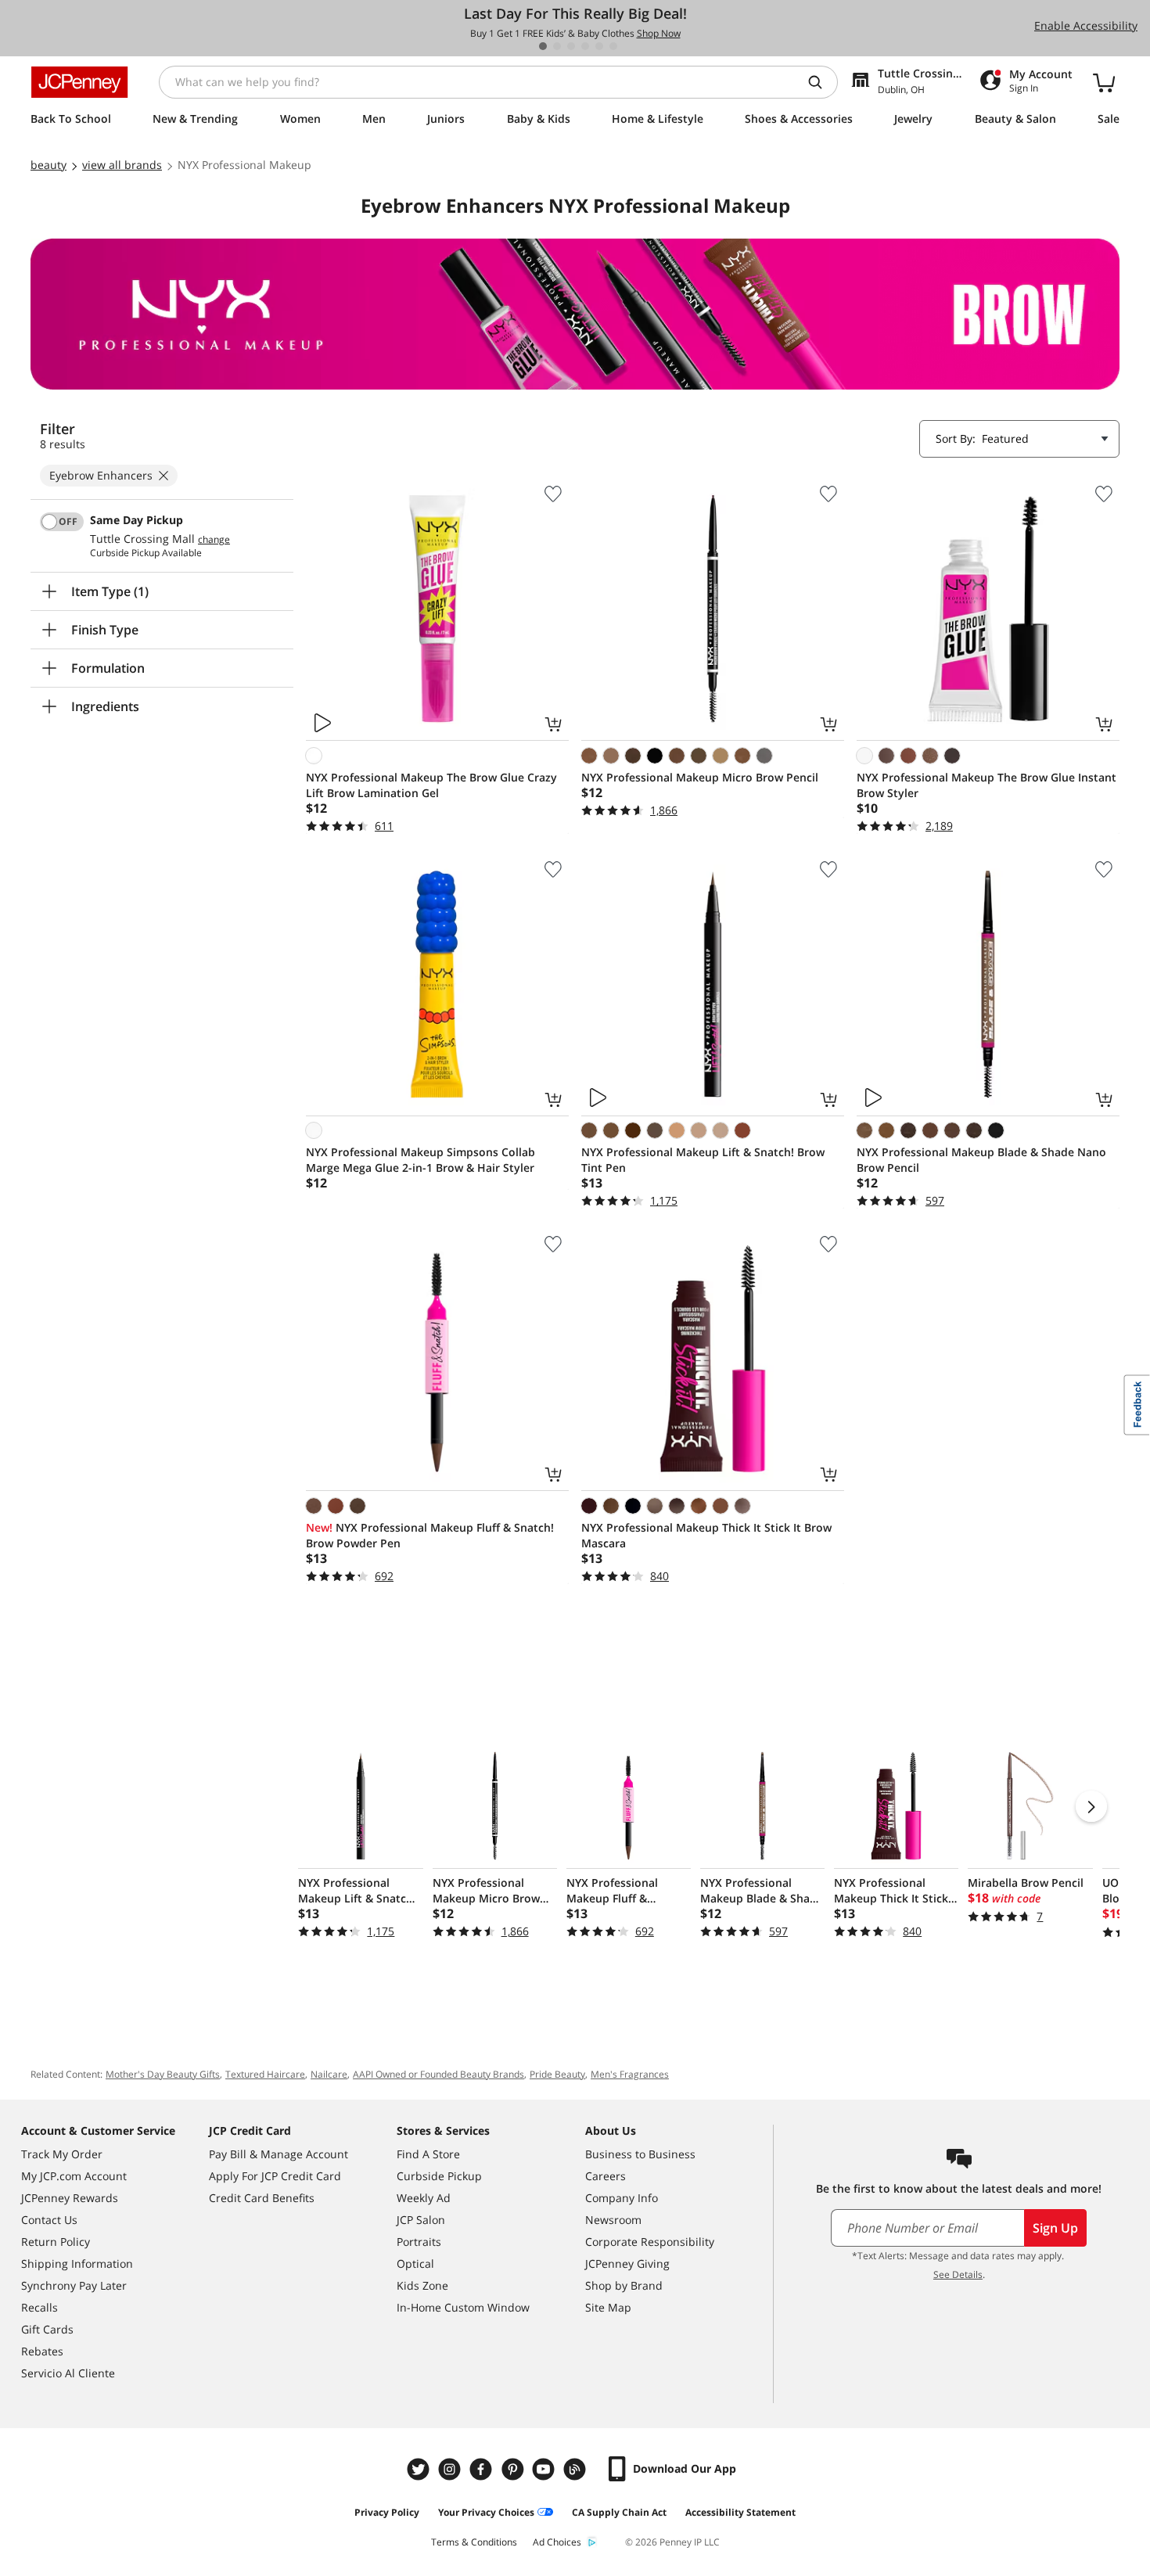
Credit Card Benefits (262, 2198)
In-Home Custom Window (463, 2307)
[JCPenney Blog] (577, 2469)
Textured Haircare (265, 2074)
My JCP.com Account (74, 2176)
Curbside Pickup (439, 2176)
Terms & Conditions (474, 2542)
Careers (606, 2176)
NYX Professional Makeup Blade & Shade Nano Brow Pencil (981, 1160)
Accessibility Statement (740, 2512)
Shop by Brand (624, 2285)
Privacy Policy (387, 2512)
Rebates (42, 2351)
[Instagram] (451, 2469)
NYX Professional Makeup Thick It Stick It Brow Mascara (706, 1535)
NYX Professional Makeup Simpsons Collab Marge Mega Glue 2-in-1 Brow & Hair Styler (420, 1160)
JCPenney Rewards (70, 2198)
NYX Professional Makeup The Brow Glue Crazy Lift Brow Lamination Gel (431, 785)
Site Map (608, 2307)
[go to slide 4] (585, 46)
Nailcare (329, 2074)
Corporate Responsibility (650, 2242)
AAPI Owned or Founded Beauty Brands (438, 2074)
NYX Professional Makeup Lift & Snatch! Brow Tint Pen (703, 1160)
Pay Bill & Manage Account (279, 2154)
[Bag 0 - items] (1104, 82)
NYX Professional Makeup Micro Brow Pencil (700, 777)
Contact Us (49, 2220)
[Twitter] (420, 2469)
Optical (415, 2263)
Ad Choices (557, 2542)
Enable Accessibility (1086, 25)
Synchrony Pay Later (74, 2285)
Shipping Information (77, 2263)
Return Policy (56, 2242)
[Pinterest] (514, 2469)
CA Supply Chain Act (619, 2512)
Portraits (419, 2242)
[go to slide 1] (543, 46)
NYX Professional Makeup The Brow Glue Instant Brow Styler (986, 785)
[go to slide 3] (571, 46)
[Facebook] (483, 2469)
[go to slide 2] (557, 46)
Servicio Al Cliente (68, 2373)
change (214, 540)
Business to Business (640, 2154)
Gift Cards (47, 2329)
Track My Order (62, 2154)
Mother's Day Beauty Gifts (163, 2074)
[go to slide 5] (599, 46)
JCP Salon (421, 2220)
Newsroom (613, 2220)
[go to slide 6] (613, 46)
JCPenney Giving (627, 2263)
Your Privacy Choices (486, 2512)
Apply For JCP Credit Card (275, 2176)
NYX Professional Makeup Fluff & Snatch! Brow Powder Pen (430, 1535)
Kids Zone (422, 2285)
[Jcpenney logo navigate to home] (79, 82)
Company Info (622, 2198)
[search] (821, 82)
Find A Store (428, 2154)
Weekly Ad (424, 2198)
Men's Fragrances (630, 2074)
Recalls (40, 2307)
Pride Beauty (557, 2074)
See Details (958, 2274)
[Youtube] (545, 2469)
